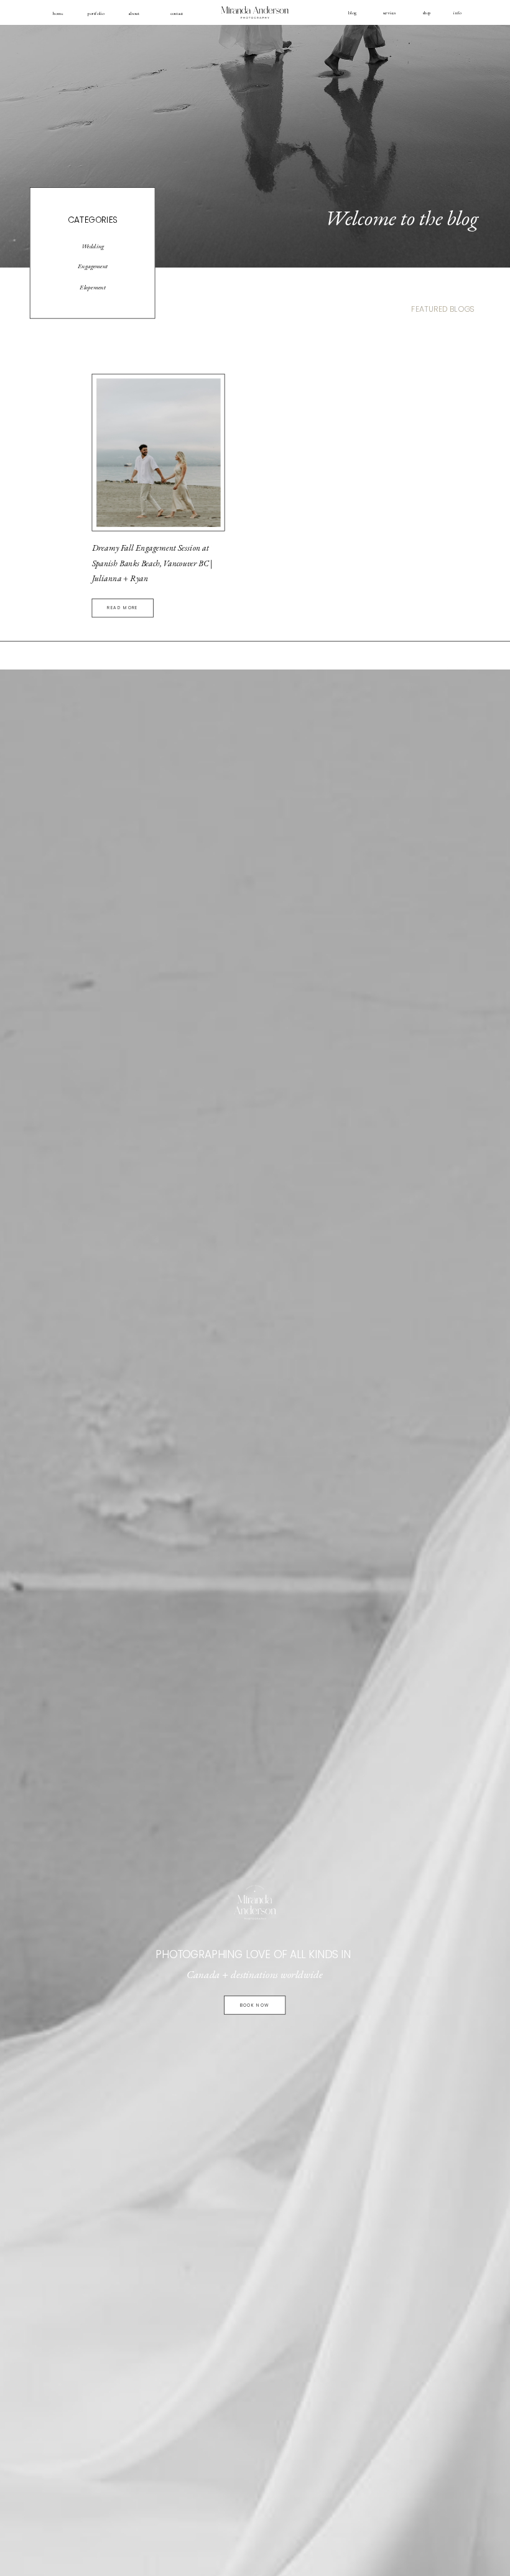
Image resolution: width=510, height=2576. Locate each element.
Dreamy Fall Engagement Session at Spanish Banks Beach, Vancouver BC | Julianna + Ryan (152, 563)
